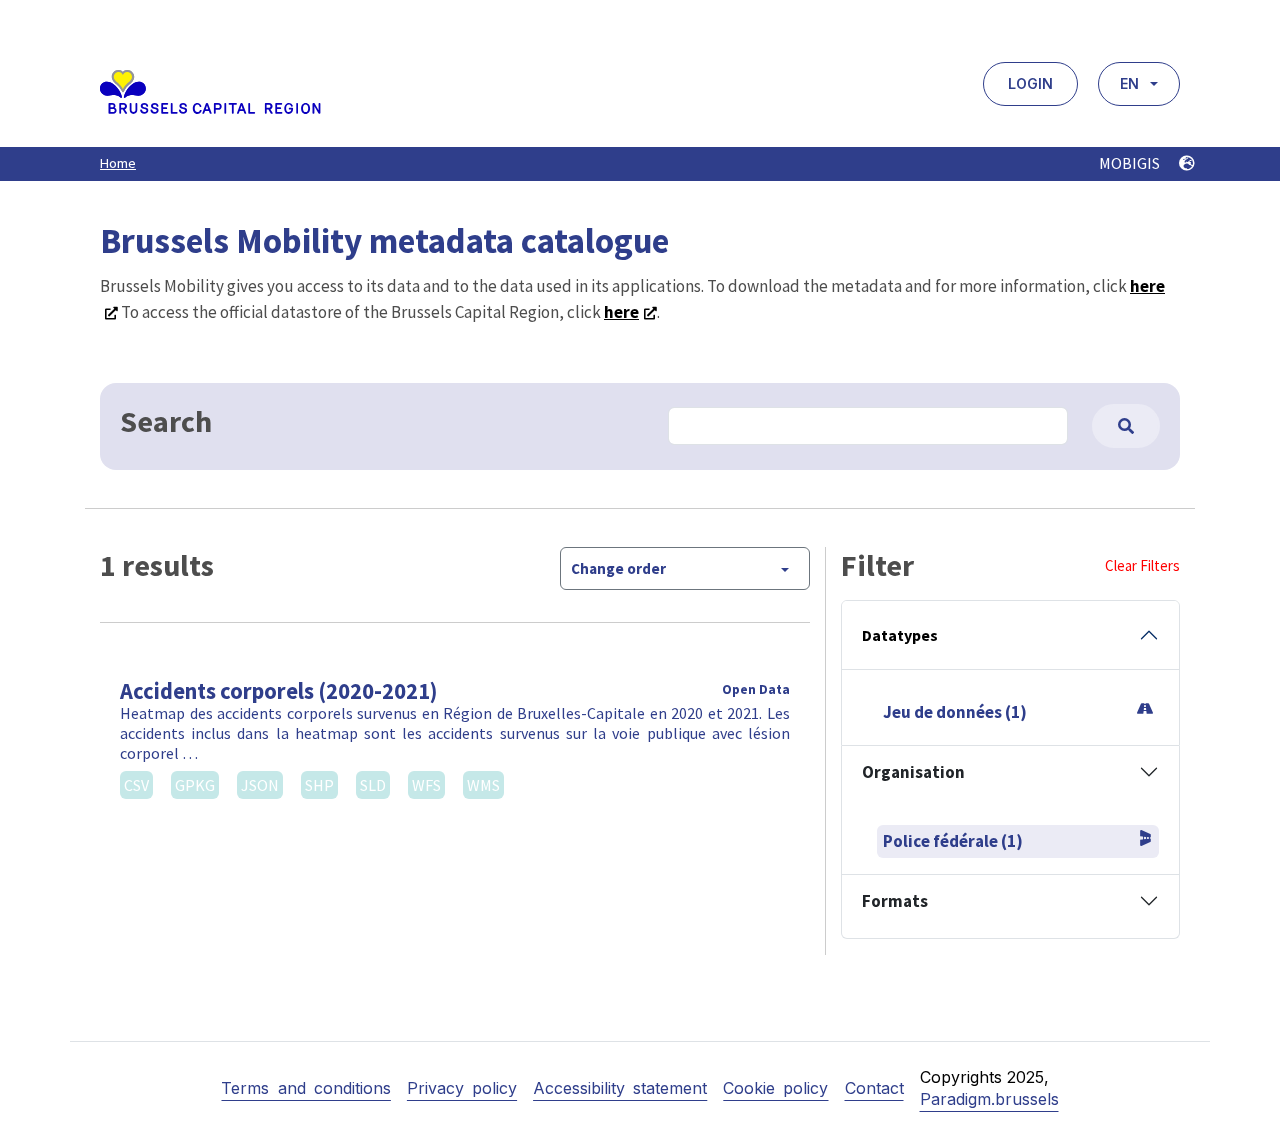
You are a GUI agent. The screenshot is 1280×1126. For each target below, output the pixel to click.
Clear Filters (1142, 565)
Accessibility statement (620, 1088)
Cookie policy (775, 1088)
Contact (874, 1088)
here (621, 312)
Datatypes (900, 635)
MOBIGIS (1131, 163)
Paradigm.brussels (989, 1099)
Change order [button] (618, 568)
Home (118, 163)
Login (1030, 83)
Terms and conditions (305, 1088)
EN (1129, 83)
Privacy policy (462, 1088)
